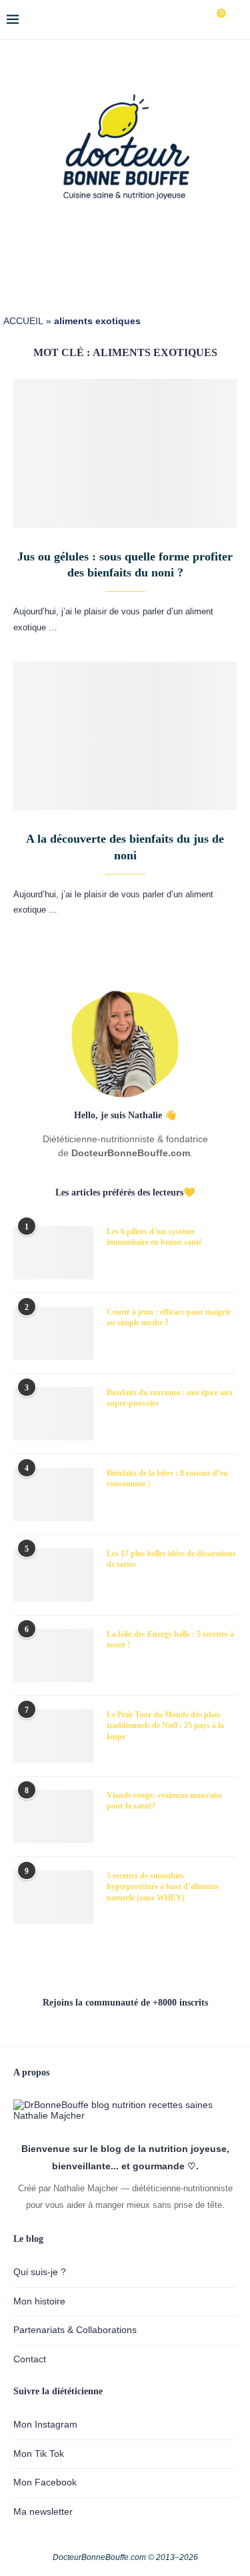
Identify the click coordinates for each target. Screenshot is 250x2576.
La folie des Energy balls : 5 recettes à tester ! (170, 1640)
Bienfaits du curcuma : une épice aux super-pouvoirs (170, 1398)
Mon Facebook (45, 2482)
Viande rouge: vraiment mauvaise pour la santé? (164, 1801)
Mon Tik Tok (39, 2454)
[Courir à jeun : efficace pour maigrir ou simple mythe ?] (53, 1333)
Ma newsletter (43, 2511)
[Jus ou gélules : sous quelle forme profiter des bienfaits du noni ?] (125, 453)
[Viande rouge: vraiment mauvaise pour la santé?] (53, 1817)
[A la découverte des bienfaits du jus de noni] (125, 736)
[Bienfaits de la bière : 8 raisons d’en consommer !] (53, 1494)
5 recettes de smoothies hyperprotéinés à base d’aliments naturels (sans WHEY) (163, 1887)
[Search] (237, 20)
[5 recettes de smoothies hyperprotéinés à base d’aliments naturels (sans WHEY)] (53, 1897)
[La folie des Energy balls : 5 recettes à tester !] (53, 1655)
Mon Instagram (45, 2424)
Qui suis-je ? (40, 2272)
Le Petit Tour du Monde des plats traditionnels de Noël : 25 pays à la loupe (165, 1726)
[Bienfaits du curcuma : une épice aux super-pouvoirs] (53, 1414)
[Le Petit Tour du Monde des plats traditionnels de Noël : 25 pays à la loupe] (53, 1736)
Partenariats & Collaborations (75, 2330)
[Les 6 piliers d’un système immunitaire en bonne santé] (53, 1253)
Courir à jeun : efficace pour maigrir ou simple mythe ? (169, 1318)
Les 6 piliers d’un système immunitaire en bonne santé (154, 1237)
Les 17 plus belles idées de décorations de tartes (171, 1559)
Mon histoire (39, 2301)
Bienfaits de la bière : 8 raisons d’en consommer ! (167, 1479)
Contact (30, 2359)
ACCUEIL (23, 321)
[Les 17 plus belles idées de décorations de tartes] (53, 1575)
